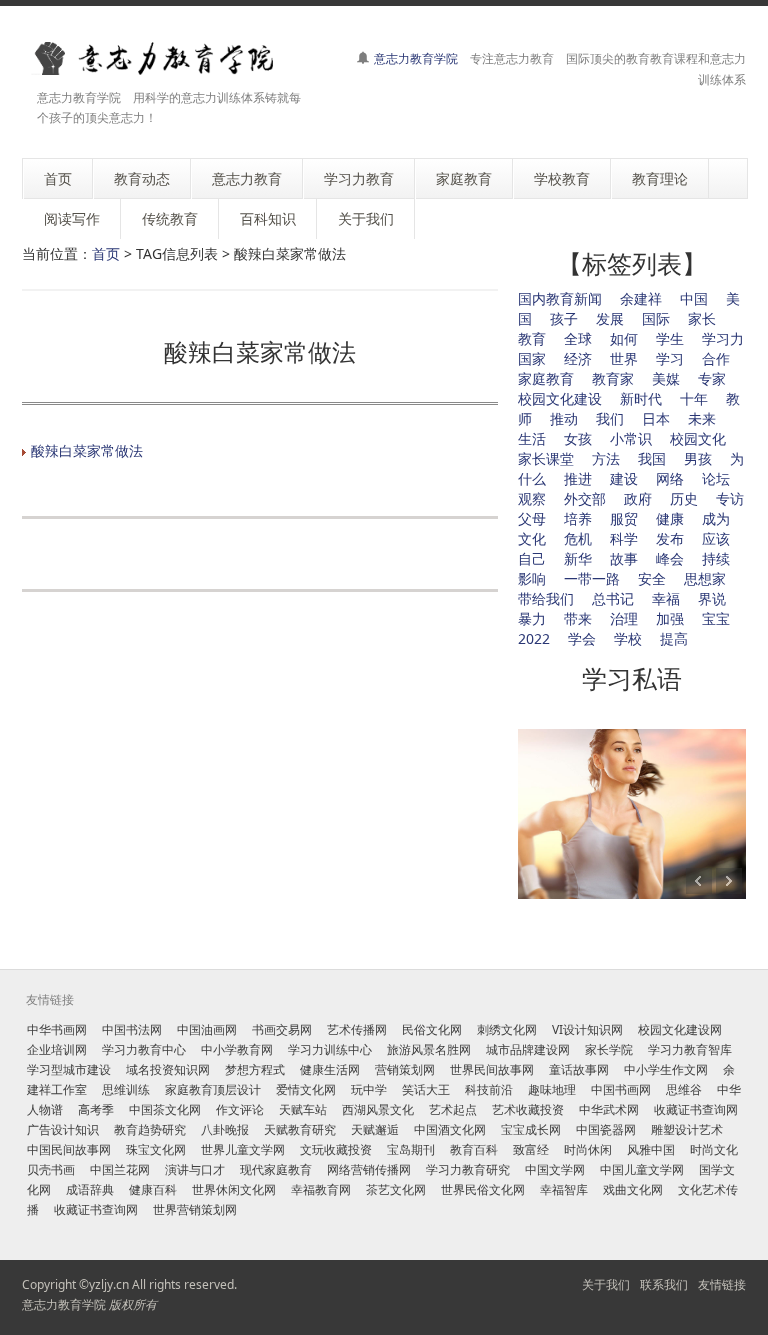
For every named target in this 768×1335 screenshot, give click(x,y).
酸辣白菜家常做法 (87, 450)
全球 (578, 338)
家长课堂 (546, 458)
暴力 (532, 618)
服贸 (624, 518)
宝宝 (716, 618)
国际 (656, 318)
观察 (532, 498)
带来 (578, 618)
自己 (532, 558)
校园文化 (698, 438)
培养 (578, 518)
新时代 (641, 398)
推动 (564, 418)
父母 (532, 518)
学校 (628, 638)
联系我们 (664, 1284)
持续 (716, 558)
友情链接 (722, 1284)
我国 (652, 458)
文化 (532, 538)
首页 (106, 253)
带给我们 (546, 598)
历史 (684, 498)
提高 (674, 638)
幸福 (666, 598)
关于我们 (606, 1284)
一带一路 (592, 578)
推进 (578, 478)
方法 (606, 458)
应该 (716, 538)
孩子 (564, 318)
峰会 (670, 558)
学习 (670, 358)
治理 (624, 618)
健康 (670, 518)
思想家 (705, 578)
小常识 (631, 438)
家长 (702, 318)
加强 (670, 618)
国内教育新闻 (560, 298)
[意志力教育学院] (167, 58)
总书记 (613, 598)
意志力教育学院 (416, 58)
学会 (582, 638)
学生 (670, 338)
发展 (610, 318)
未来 (702, 418)
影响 (532, 578)
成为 (716, 518)
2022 (534, 638)
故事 (624, 558)
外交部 (585, 498)
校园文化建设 (560, 398)
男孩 (698, 458)
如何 (624, 338)
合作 (716, 358)
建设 (624, 478)
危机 (578, 538)
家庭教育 (546, 378)
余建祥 (641, 298)
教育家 (613, 378)
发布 (670, 538)
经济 (578, 358)
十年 (694, 398)
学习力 (723, 338)
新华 (578, 558)
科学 (624, 538)
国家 (532, 358)
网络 (670, 478)
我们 (610, 418)
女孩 (578, 438)
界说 (712, 598)
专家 (712, 378)
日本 (656, 418)
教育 (532, 338)
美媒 (666, 378)
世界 (624, 358)
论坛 (716, 478)
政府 (638, 498)
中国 (694, 298)
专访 (730, 498)
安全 (652, 578)
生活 (532, 438)
